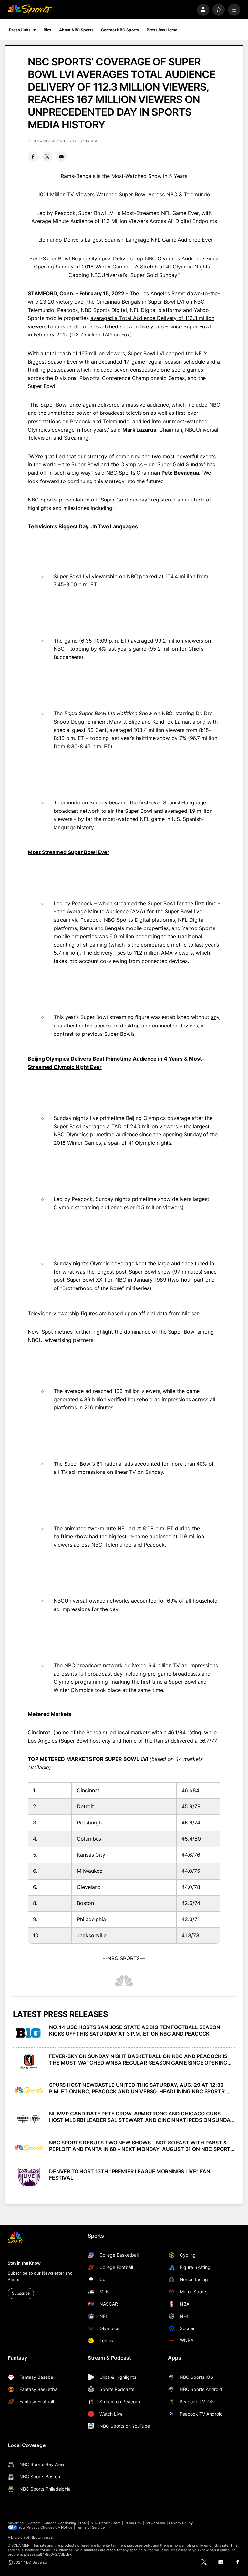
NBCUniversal (42, 2537)
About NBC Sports (76, 30)
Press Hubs (20, 30)
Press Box (133, 2523)
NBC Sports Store (106, 2523)
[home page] (30, 10)
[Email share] (61, 157)
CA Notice (64, 2527)
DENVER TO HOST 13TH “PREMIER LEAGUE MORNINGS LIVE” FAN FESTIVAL (129, 2174)
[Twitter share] (47, 157)
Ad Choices (155, 2523)
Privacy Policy (181, 2523)
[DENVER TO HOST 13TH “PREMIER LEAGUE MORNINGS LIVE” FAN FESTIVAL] (29, 2177)
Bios (48, 30)
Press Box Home (162, 30)
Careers (34, 2523)
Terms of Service (90, 2527)
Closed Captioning (60, 2523)
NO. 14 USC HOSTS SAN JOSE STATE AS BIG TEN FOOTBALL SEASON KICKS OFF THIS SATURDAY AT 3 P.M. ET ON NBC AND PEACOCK (135, 2030)
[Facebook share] (33, 157)
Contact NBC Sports (120, 30)
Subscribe (21, 2293)
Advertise (16, 2523)
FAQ (83, 2523)
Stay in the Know (24, 2263)
